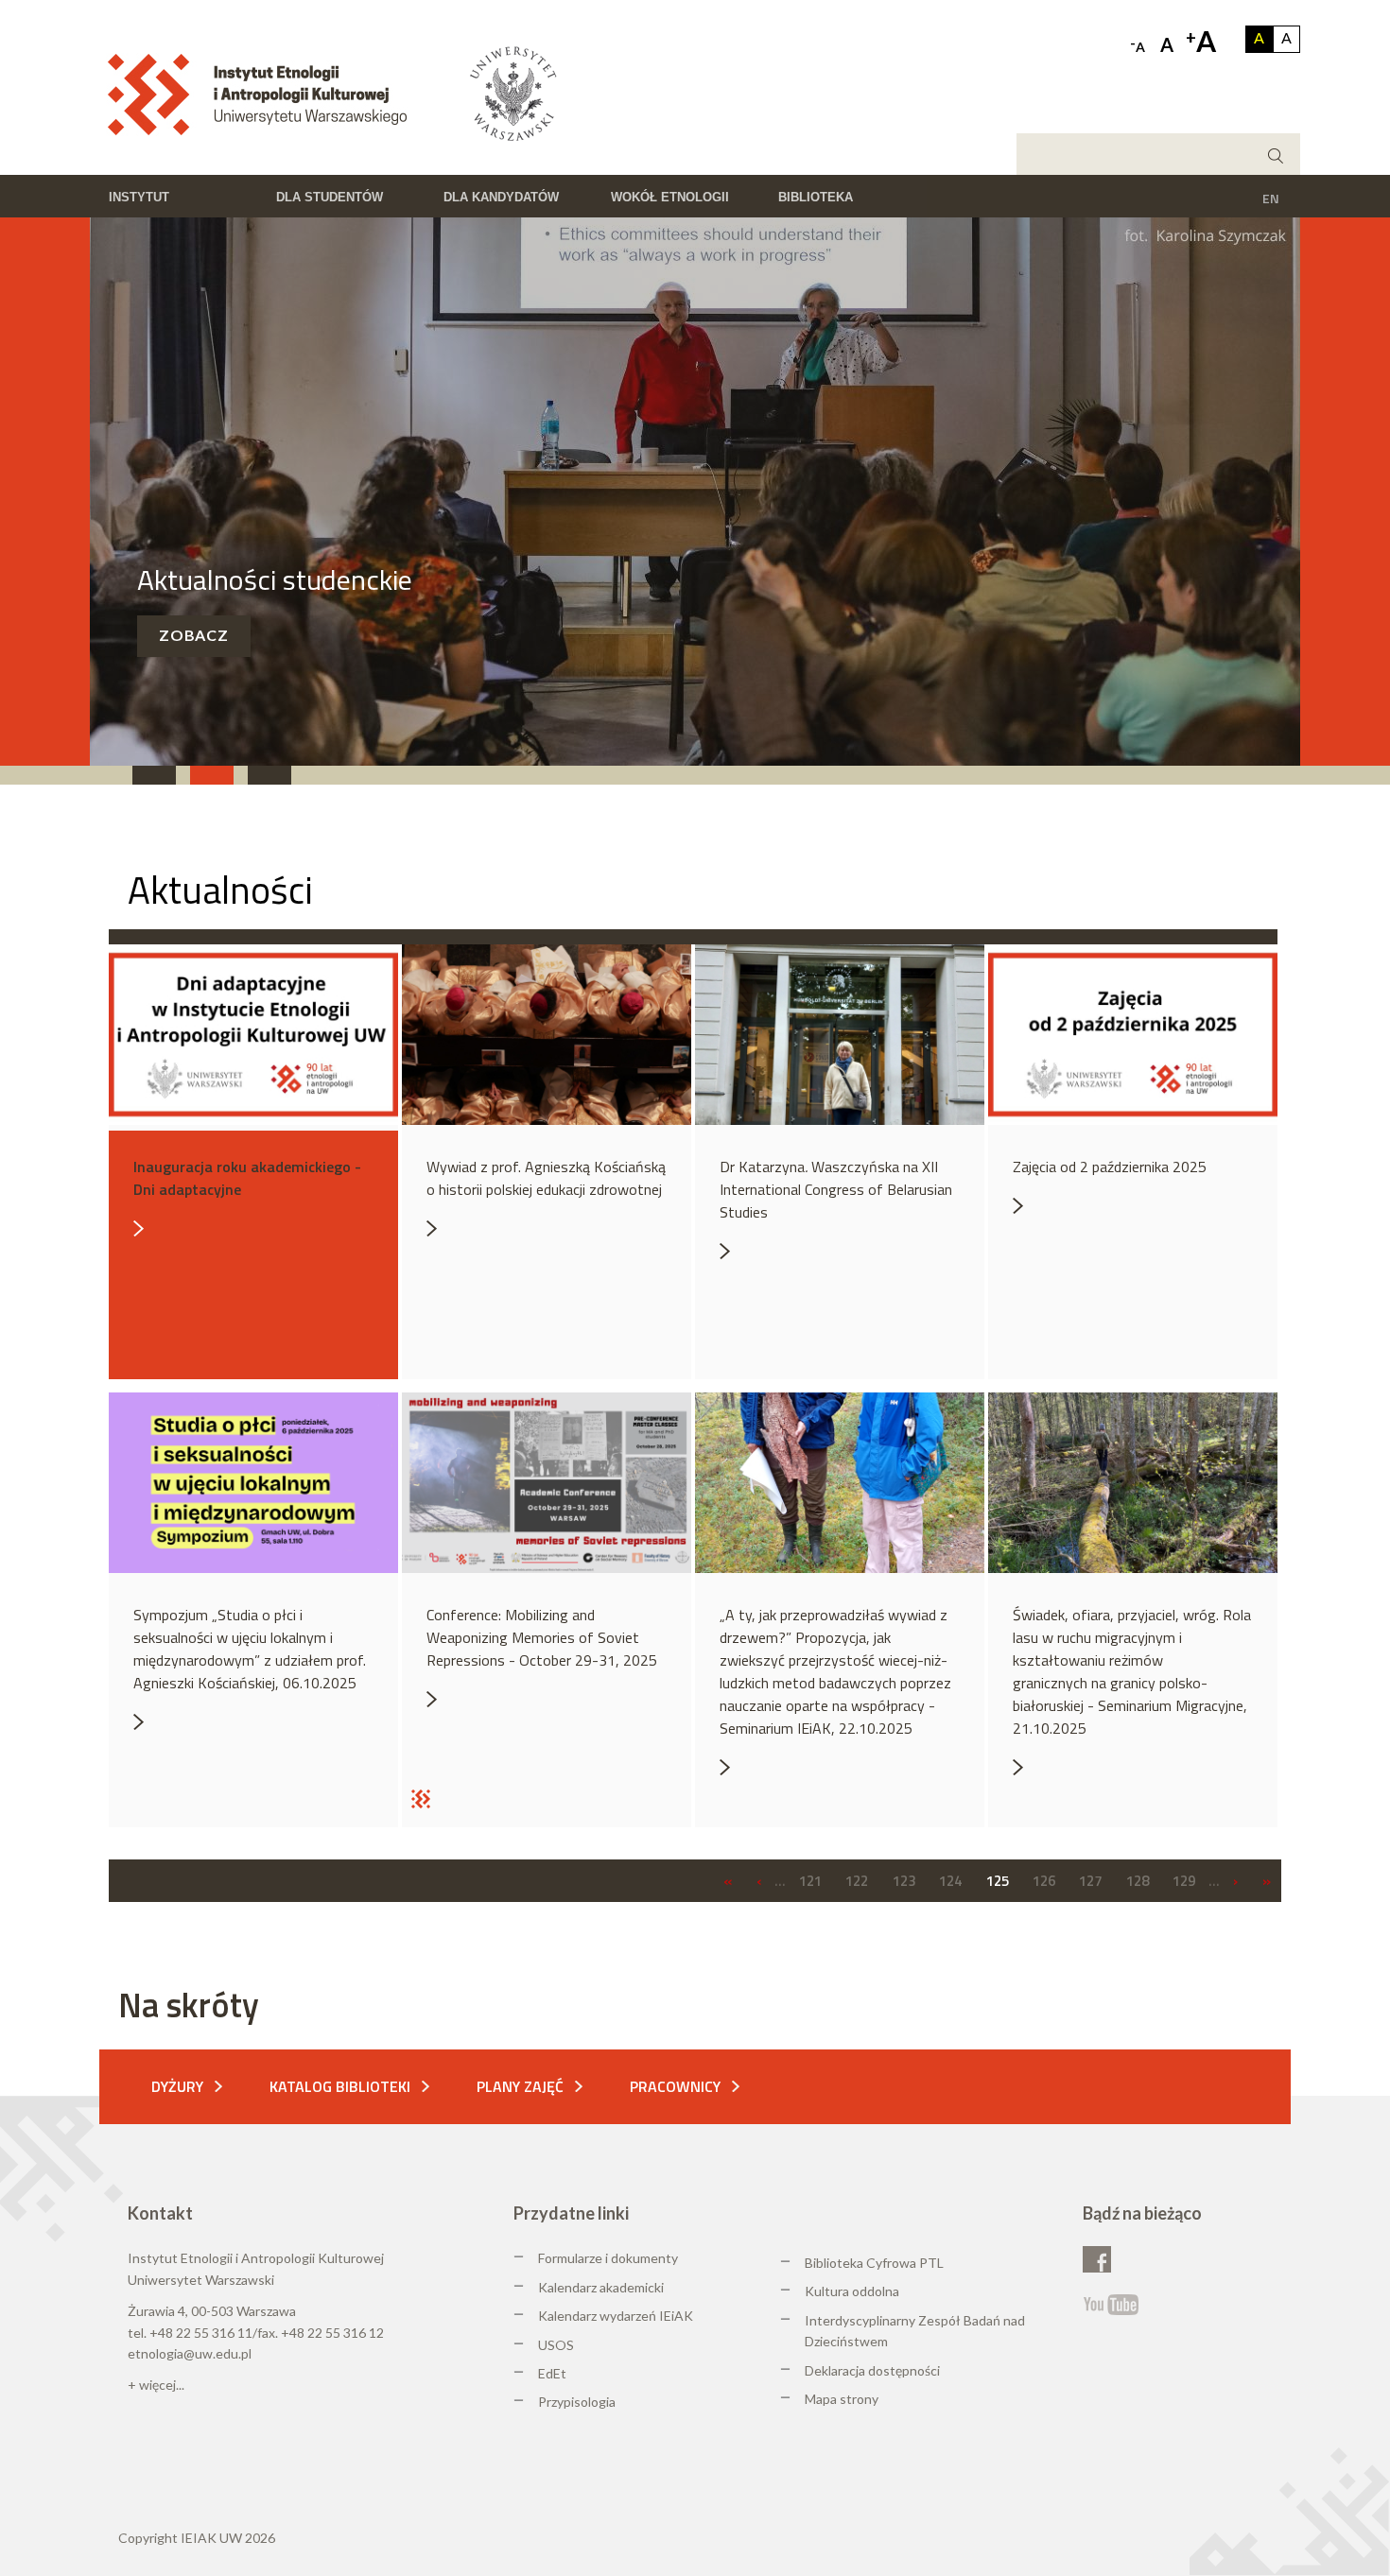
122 (857, 1881)
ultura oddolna (857, 2291)
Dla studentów (330, 197)
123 (904, 1881)
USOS (556, 2345)
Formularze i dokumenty (608, 2258)
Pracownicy (675, 2086)
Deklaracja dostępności (872, 2370)
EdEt (552, 2373)
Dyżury (177, 2086)
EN (1271, 198)
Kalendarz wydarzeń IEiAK (616, 2316)
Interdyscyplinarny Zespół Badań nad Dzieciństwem (915, 2331)
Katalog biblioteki (340, 2086)
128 (1138, 1881)
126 (1044, 1881)
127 (1090, 1881)
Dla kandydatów (501, 197)
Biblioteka (816, 197)
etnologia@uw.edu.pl (190, 2353)
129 (1184, 1881)
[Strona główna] (263, 93)
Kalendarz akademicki (601, 2287)
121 (810, 1881)
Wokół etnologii (670, 197)
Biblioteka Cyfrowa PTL (874, 2263)
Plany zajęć (520, 2086)
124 (950, 1881)
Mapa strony (842, 2399)
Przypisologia (577, 2402)
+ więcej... (156, 2385)
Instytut (139, 197)
